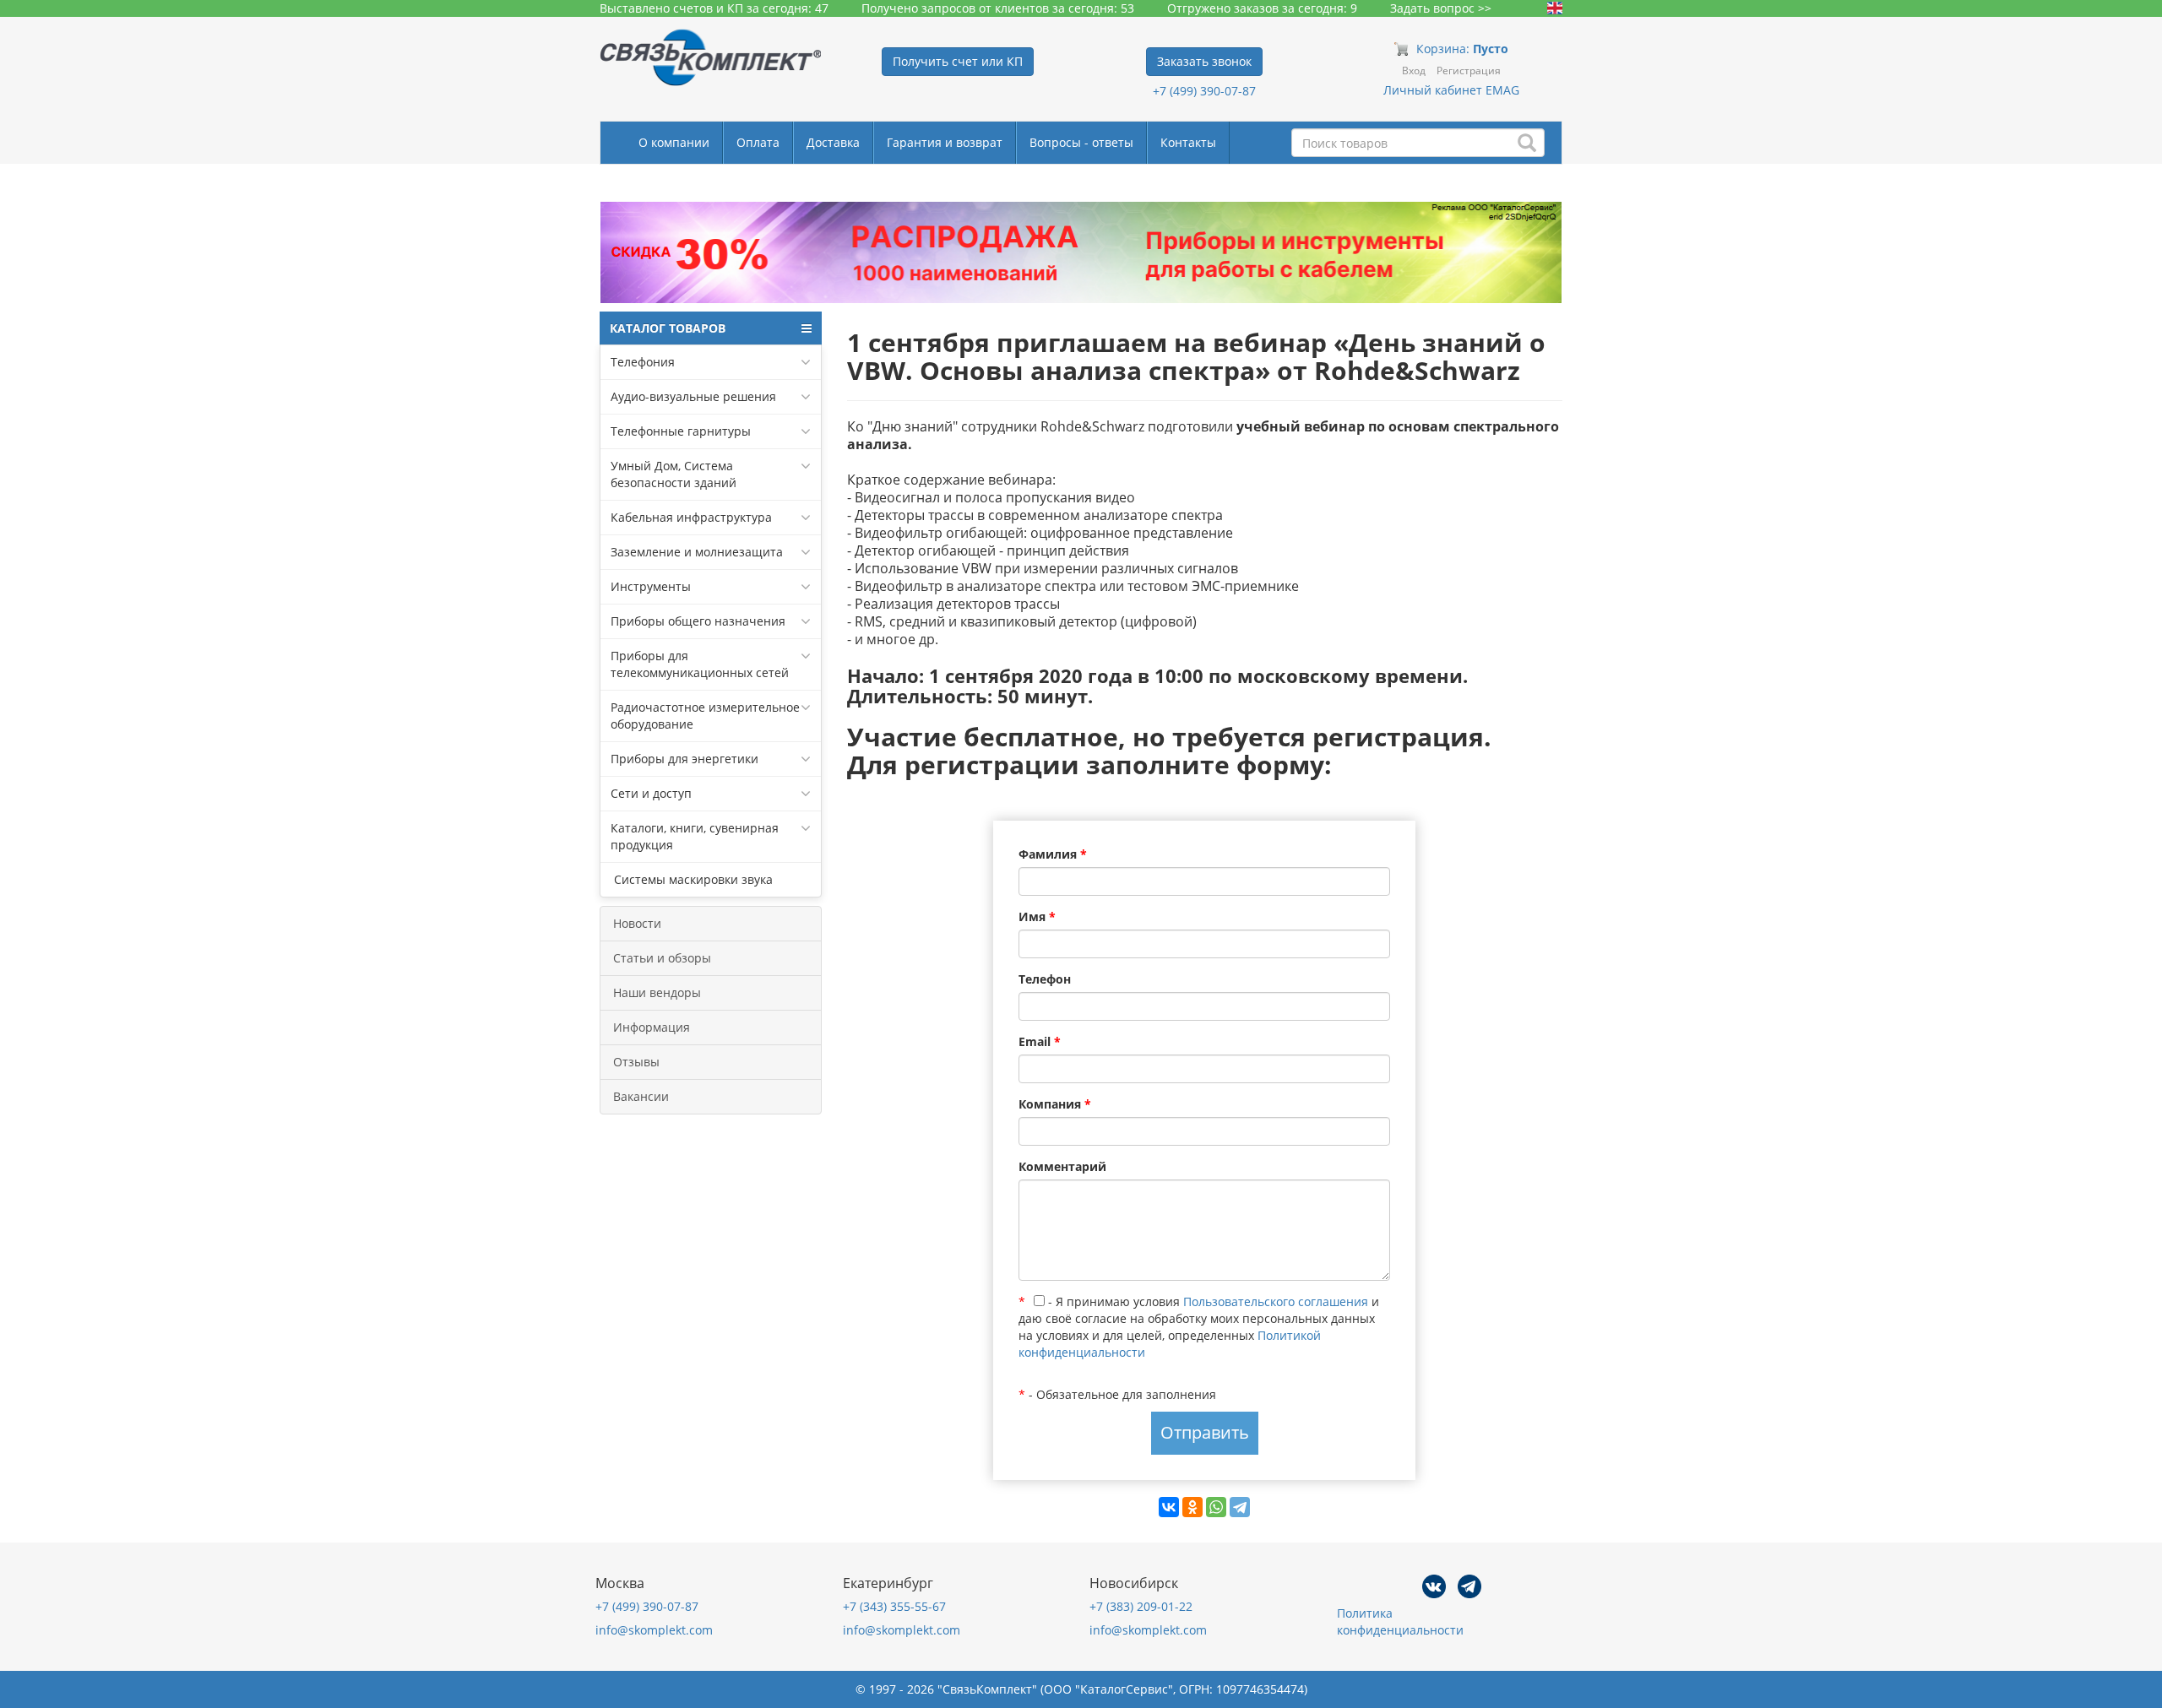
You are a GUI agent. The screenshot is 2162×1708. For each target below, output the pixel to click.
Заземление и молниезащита (697, 552)
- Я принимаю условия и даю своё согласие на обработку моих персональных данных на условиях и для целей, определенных (1199, 1327)
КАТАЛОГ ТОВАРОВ (668, 328)
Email (1040, 1041)
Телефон (1045, 979)
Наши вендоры (657, 992)
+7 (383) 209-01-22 (1141, 1606)
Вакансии (641, 1096)
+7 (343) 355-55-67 (894, 1606)
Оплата (758, 142)
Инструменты (651, 586)
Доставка (833, 142)
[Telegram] (1240, 1507)
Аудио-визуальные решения (693, 396)
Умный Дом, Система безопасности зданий (674, 474)
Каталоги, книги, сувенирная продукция (695, 836)
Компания (1055, 1104)
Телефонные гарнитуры (681, 431)
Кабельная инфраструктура (691, 517)
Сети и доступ (651, 793)
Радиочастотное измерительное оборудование (705, 716)
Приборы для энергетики (684, 759)
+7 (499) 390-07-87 (1204, 91)
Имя (1037, 916)
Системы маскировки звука (692, 879)
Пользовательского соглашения (1276, 1301)
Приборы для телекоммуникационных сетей (700, 664)
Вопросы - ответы (1081, 142)
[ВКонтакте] (1169, 1507)
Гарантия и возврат (945, 142)
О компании (674, 142)
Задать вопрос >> (1441, 8)
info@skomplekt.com (654, 1630)
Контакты (1188, 142)
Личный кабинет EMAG (1451, 90)
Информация (652, 1027)
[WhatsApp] (1216, 1507)
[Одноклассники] (1192, 1507)
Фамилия (1053, 854)
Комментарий (1062, 1166)
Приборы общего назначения (698, 621)
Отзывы (636, 1062)
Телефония (643, 362)
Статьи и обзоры (662, 958)
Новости (637, 923)
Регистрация (1469, 70)
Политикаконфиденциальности (1400, 1621)
